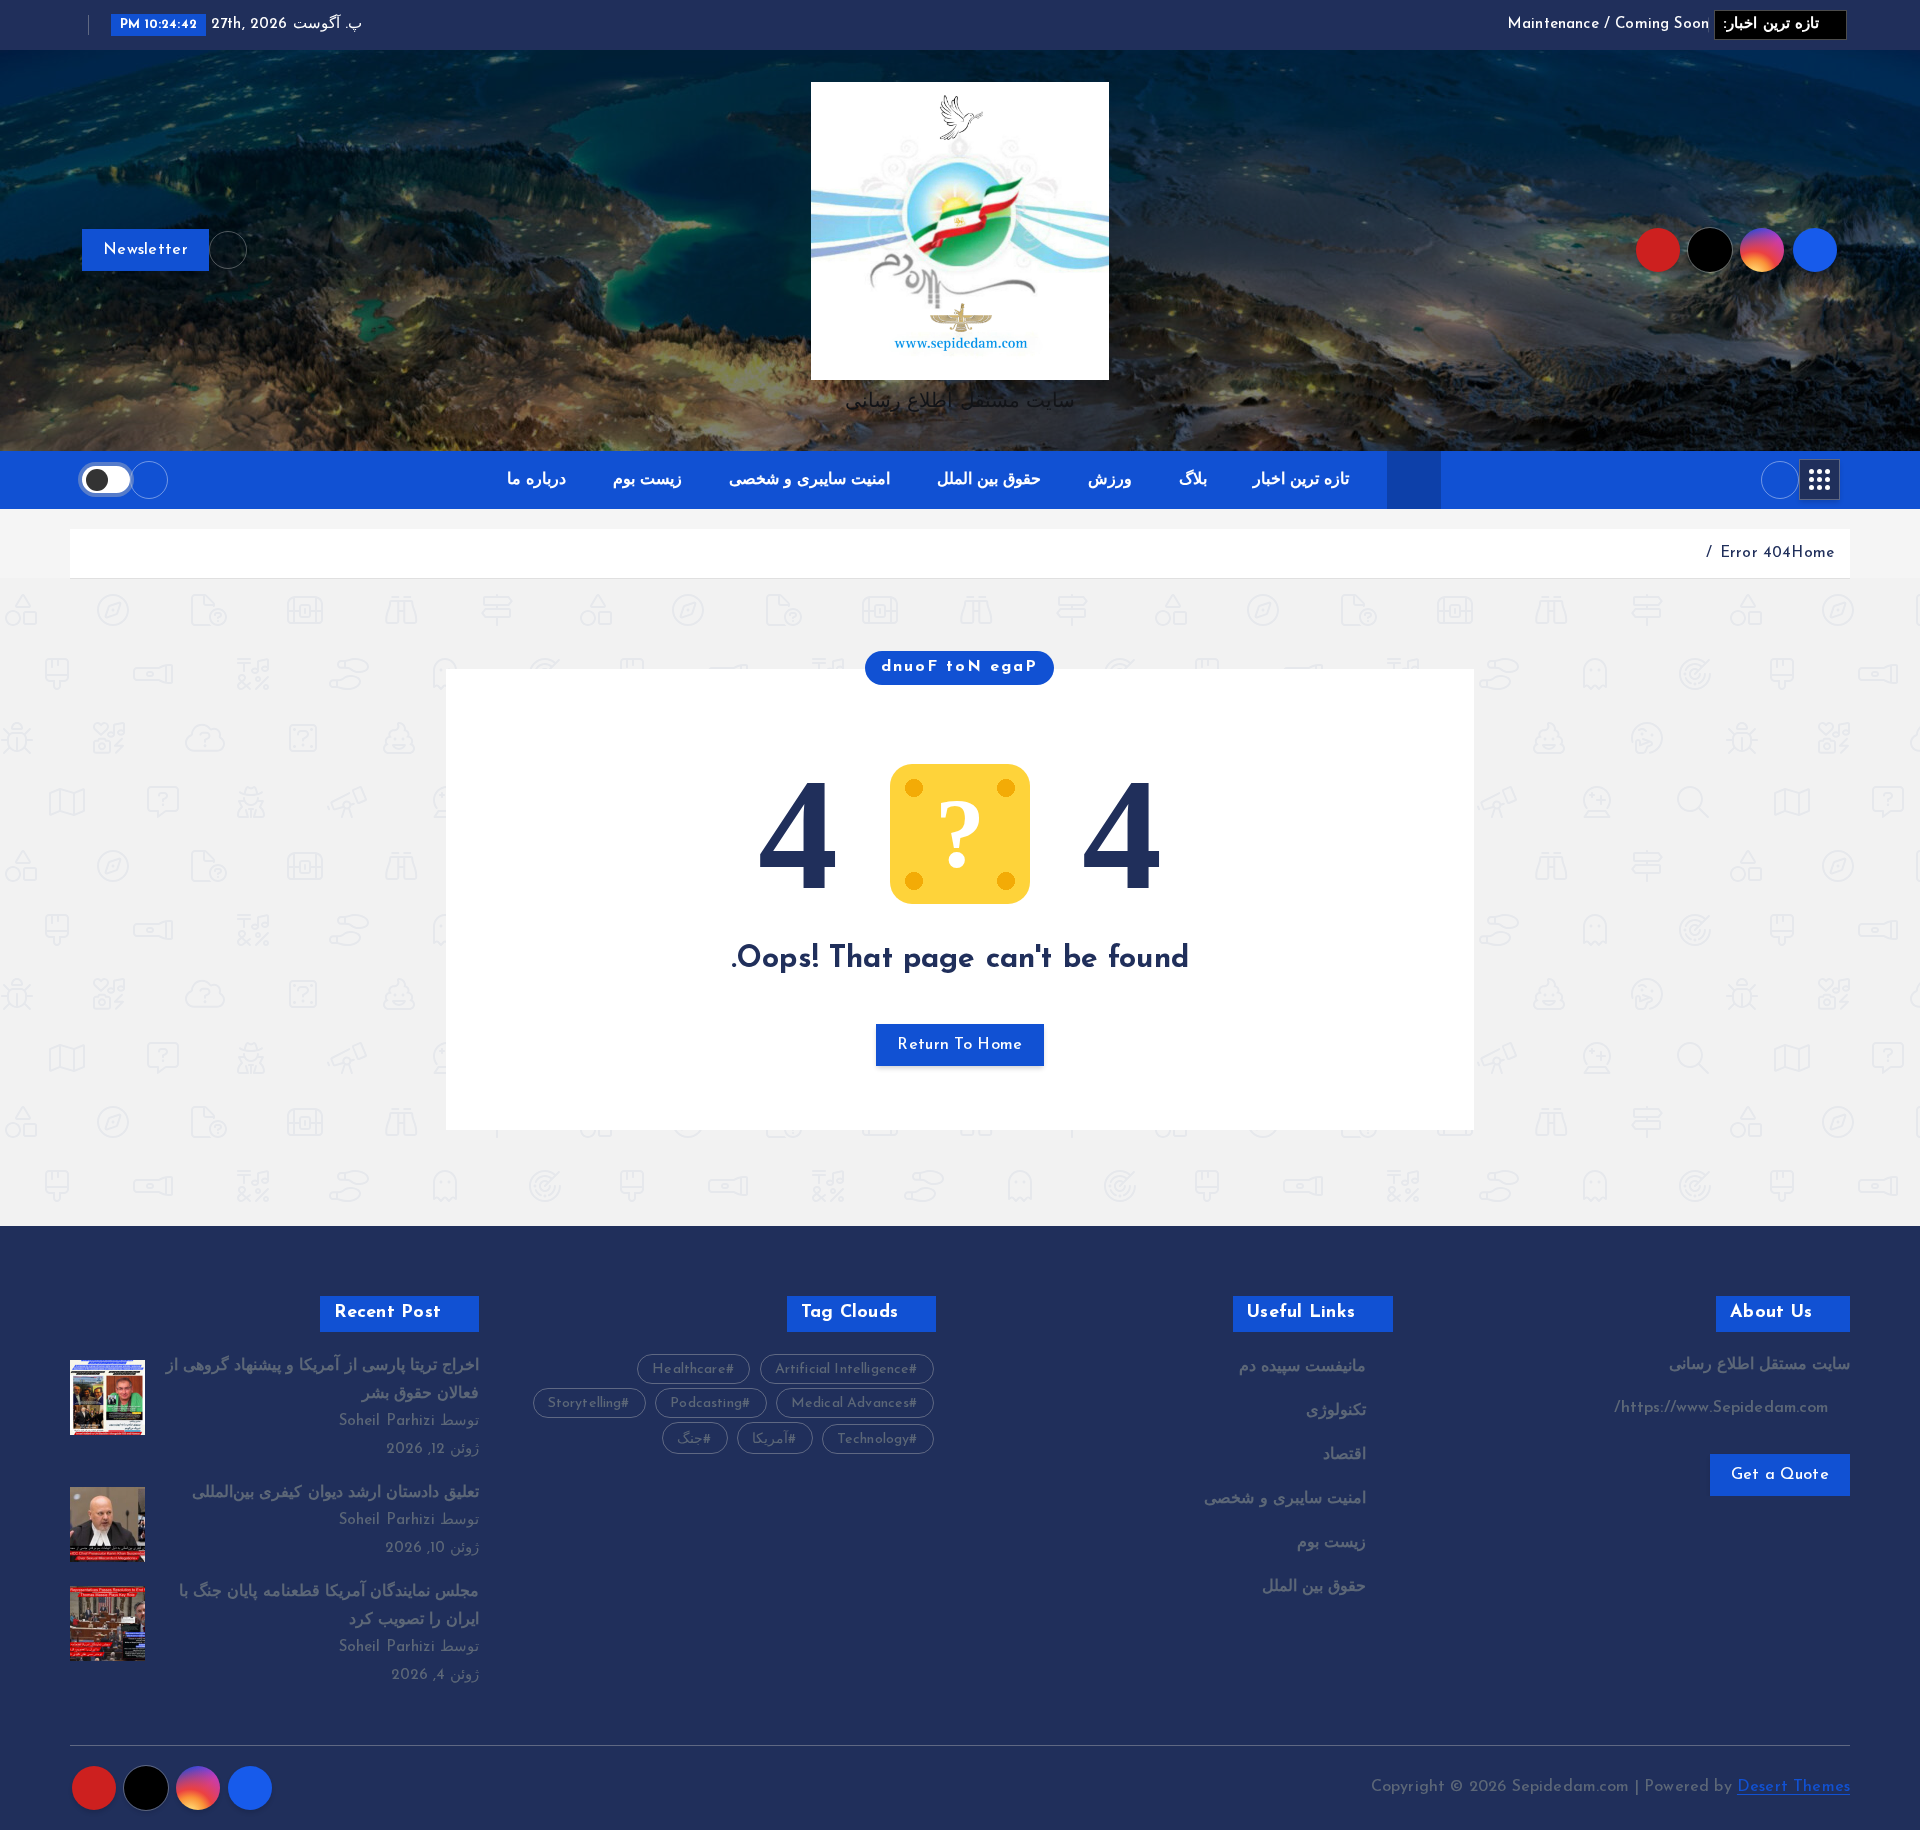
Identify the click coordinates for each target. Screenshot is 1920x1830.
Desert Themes (1793, 1787)
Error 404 (1755, 553)
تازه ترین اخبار (1301, 480)
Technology (873, 1439)
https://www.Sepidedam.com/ (1723, 1408)
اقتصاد (1344, 1455)
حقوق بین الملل (989, 480)
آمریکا (770, 1439)
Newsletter (145, 250)
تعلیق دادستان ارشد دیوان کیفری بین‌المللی (335, 1493)
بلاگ (1193, 480)
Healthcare (689, 1369)
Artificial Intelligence (842, 1369)
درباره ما (536, 480)
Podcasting (706, 1403)
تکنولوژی (1336, 1411)
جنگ (690, 1439)
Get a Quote (1780, 1475)
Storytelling (585, 1403)
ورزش (1110, 480)
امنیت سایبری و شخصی (809, 480)
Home (1812, 553)
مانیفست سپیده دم (1302, 1367)
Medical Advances (850, 1403)
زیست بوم (647, 480)
